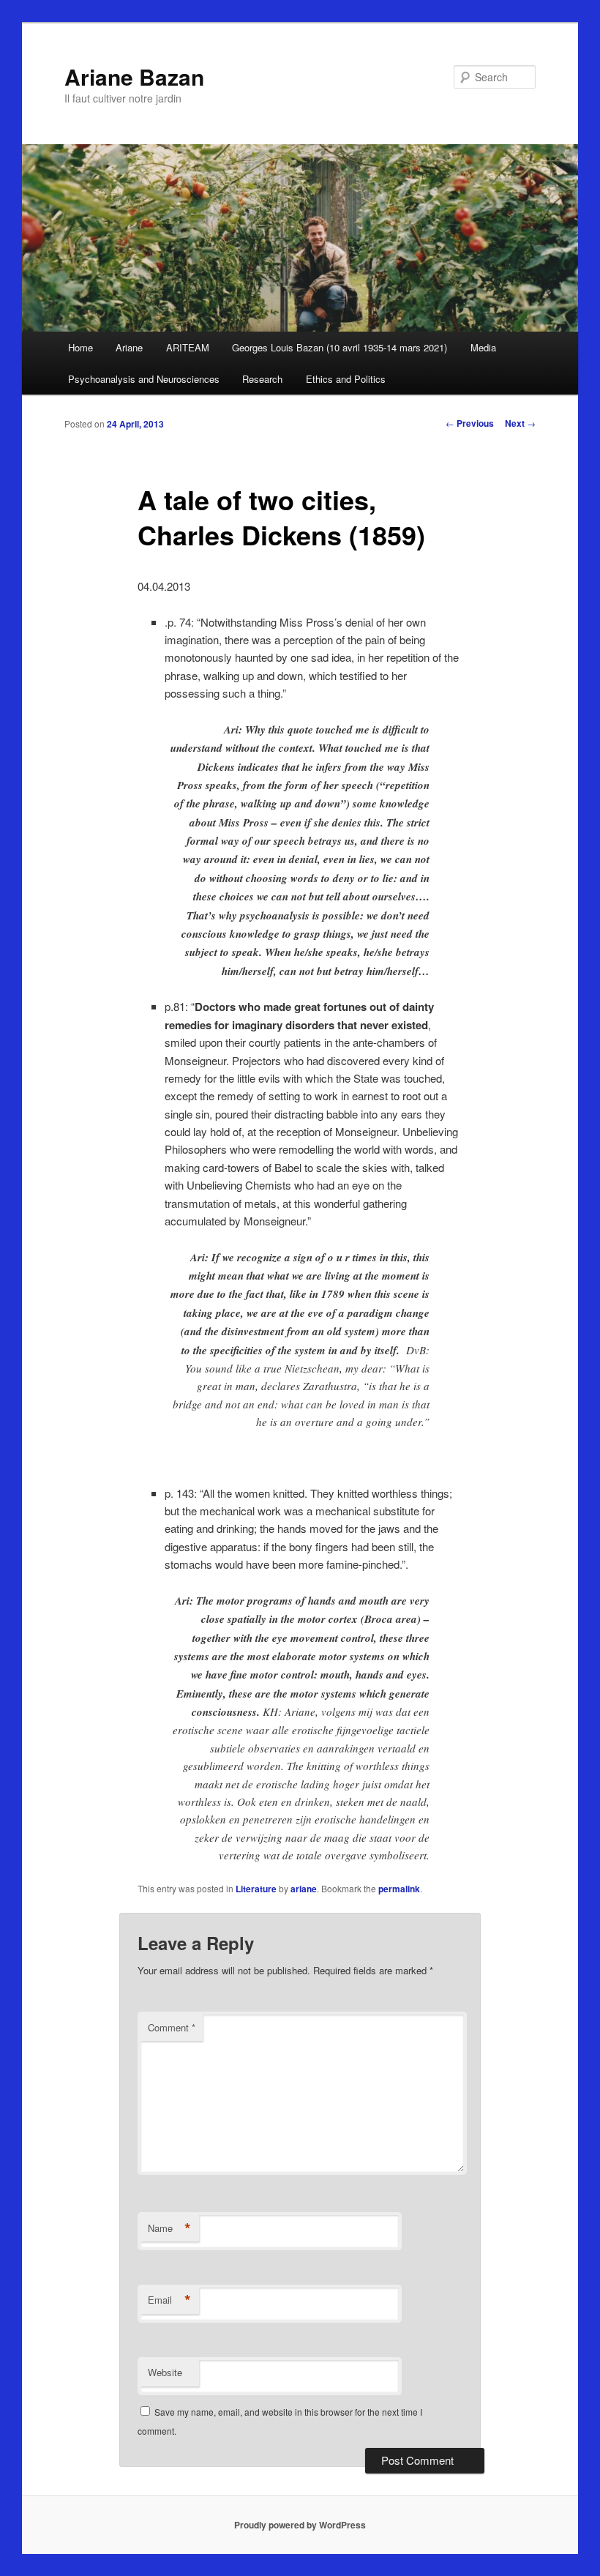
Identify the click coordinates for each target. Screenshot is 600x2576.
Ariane (129, 347)
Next (520, 423)
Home (80, 347)
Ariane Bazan (134, 76)
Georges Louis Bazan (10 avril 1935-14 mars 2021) (340, 347)
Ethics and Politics (346, 379)
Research (262, 379)
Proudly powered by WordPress (300, 2525)
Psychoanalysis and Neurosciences (144, 379)
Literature (256, 1889)
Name (169, 2228)
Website (165, 2372)
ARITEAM (188, 347)
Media (483, 347)
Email (169, 2300)
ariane (304, 1889)
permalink (399, 1889)
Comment (172, 2027)
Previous (470, 423)
